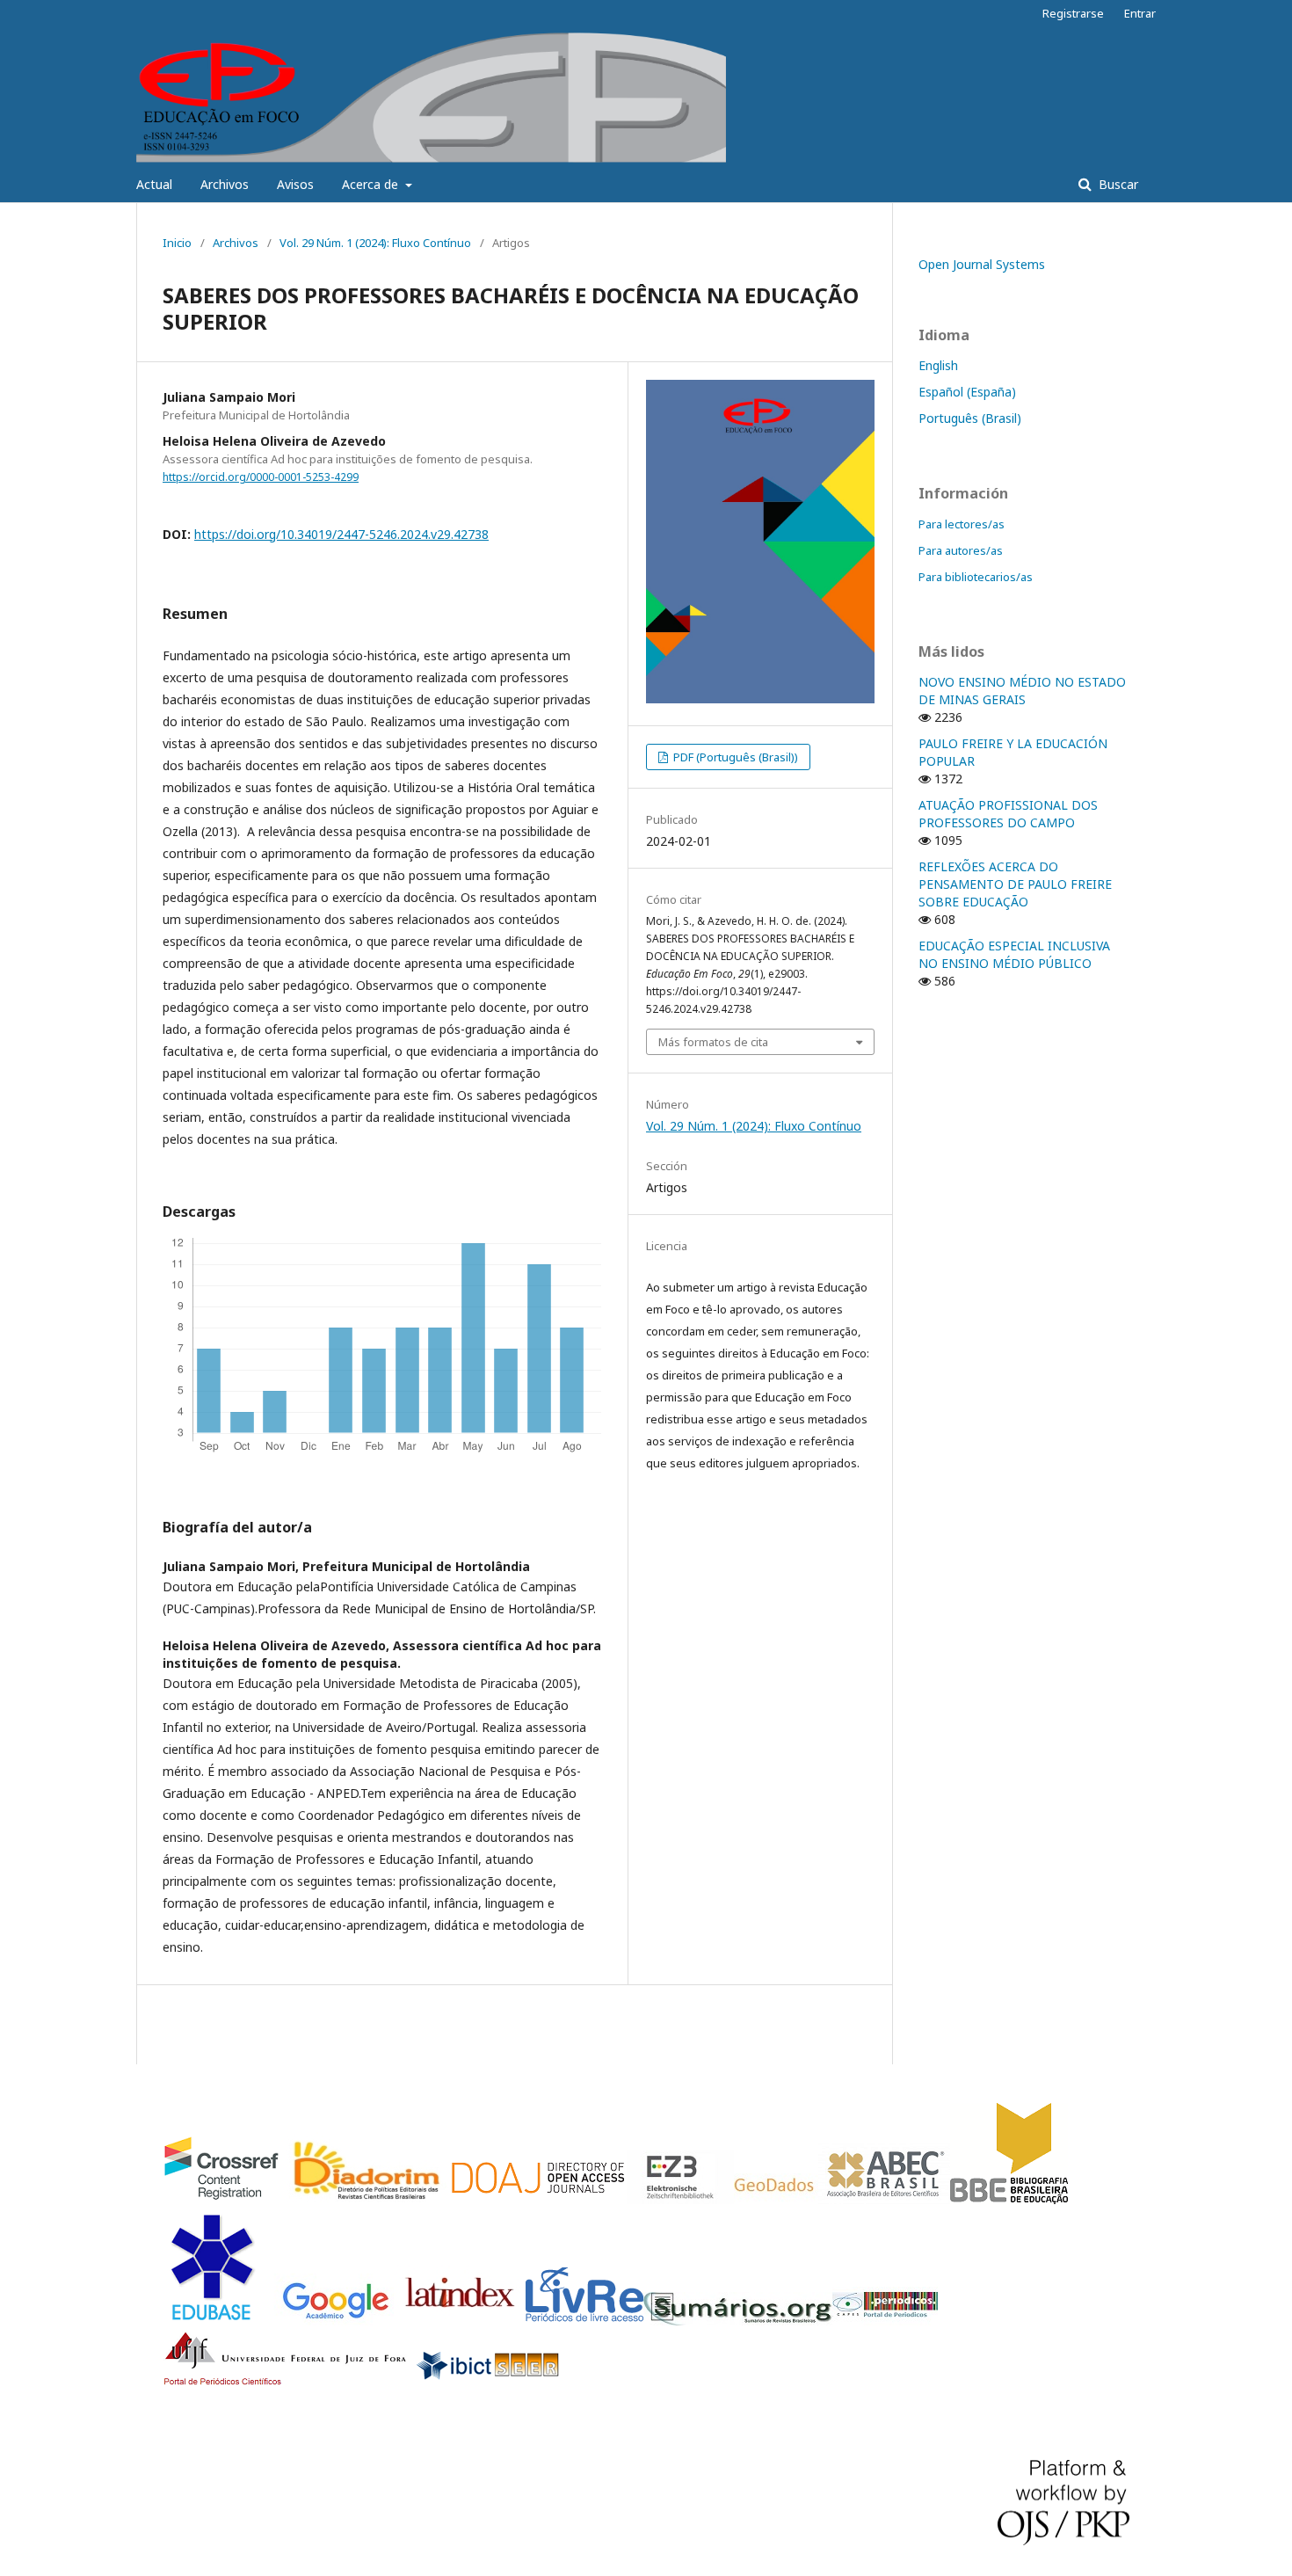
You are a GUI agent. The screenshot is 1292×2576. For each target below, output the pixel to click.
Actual (154, 184)
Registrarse (1073, 13)
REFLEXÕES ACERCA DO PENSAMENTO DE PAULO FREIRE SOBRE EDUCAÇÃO (1015, 884)
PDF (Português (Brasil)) (734, 757)
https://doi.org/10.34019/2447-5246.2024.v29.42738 (341, 534)
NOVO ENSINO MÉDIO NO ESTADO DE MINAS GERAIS (1022, 691)
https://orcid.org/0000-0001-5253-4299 (261, 477)
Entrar (1140, 13)
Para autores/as (961, 550)
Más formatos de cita (713, 1042)
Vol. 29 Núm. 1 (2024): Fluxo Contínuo (375, 243)
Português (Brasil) (970, 418)
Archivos (225, 184)
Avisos (295, 184)
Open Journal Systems (982, 264)
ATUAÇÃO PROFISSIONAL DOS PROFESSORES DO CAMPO (1008, 814)
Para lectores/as (962, 524)
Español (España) (967, 392)
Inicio (177, 243)
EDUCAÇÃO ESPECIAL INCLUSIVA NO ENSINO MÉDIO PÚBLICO (1014, 954)
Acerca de (372, 184)
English (938, 365)
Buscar (1117, 184)
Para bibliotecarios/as (976, 577)
